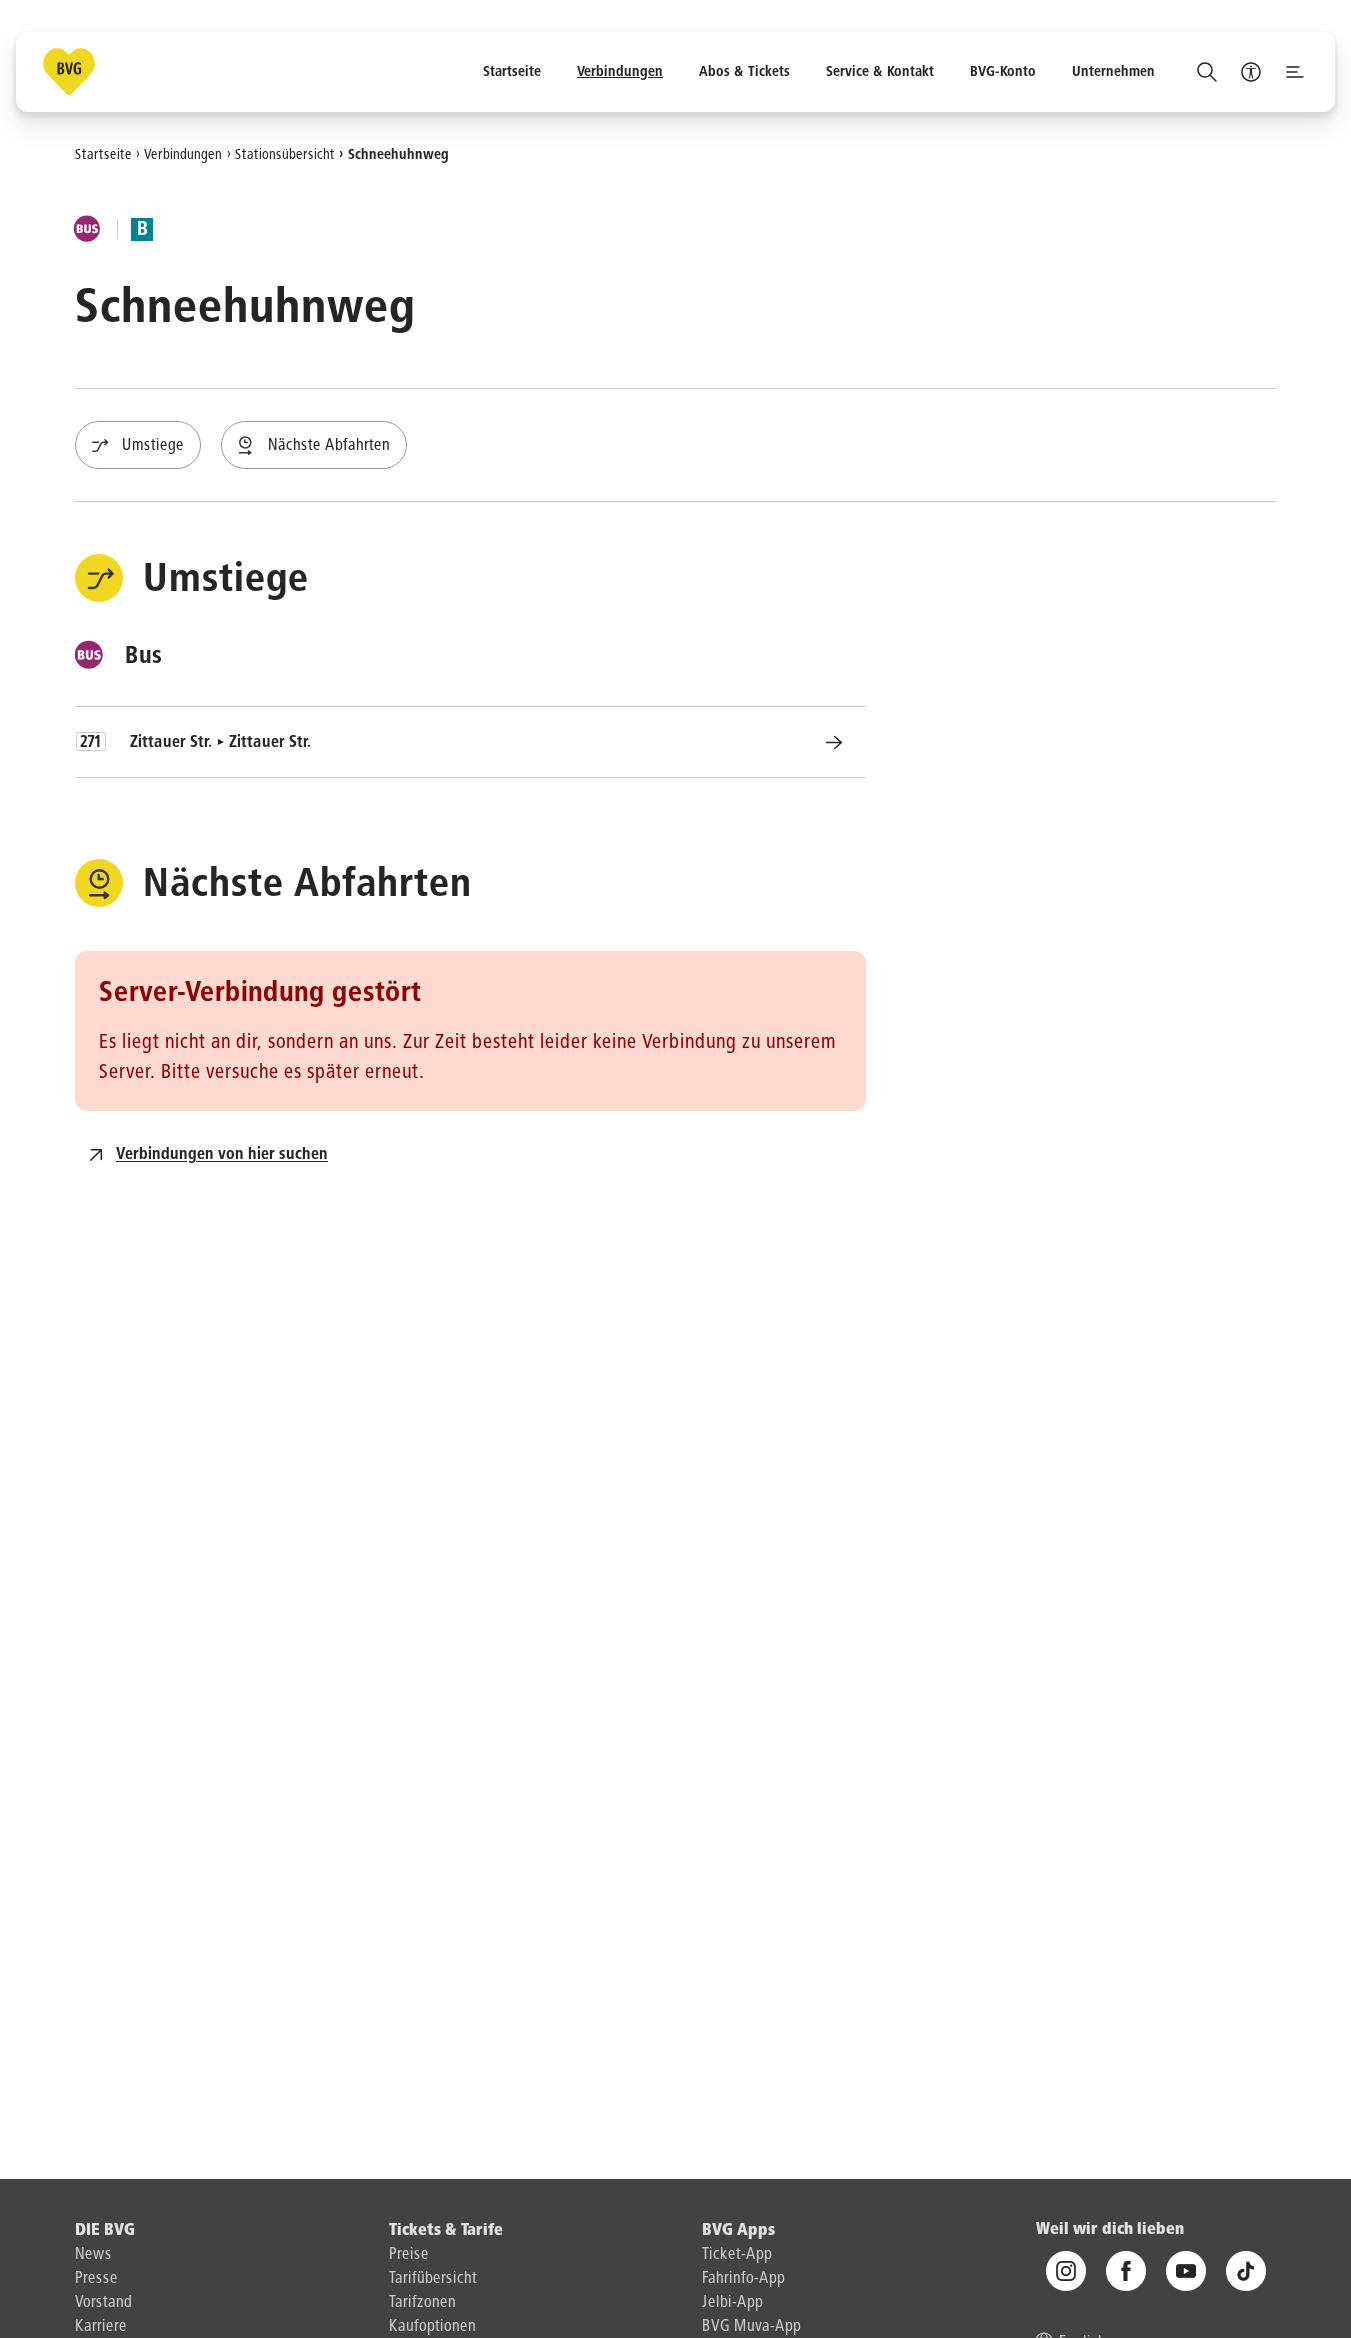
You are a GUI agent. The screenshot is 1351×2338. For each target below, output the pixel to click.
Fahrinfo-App (743, 2279)
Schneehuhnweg (398, 154)
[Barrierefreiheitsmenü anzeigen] (1251, 72)
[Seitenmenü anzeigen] (1295, 72)
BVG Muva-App (751, 2327)
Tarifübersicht (433, 2279)
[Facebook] (1126, 2272)
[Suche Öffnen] (1207, 72)
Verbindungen (183, 154)
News (93, 2255)
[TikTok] (1246, 2272)
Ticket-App (737, 2255)
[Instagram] (1066, 2272)
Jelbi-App (732, 2303)
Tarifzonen (422, 2303)
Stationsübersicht (285, 154)
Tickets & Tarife (446, 2231)
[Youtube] (1186, 2272)
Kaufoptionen (432, 2327)
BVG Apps (738, 2231)
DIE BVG (105, 2231)
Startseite (103, 154)
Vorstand (103, 2303)
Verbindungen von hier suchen (222, 1155)
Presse (96, 2279)
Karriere (101, 2327)
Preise (409, 2255)
